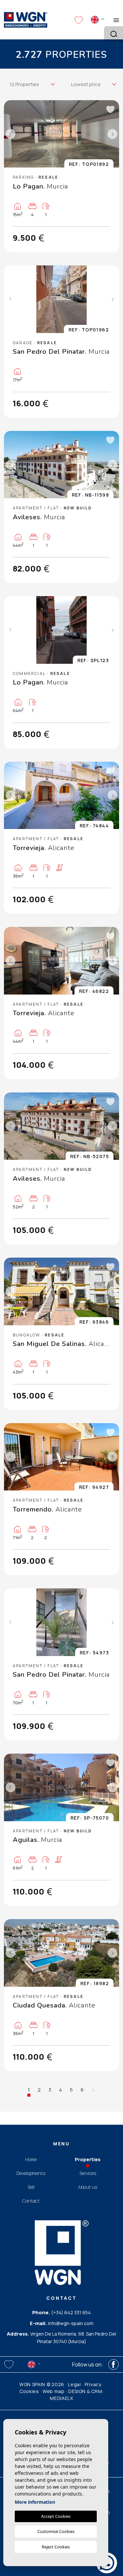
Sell (31, 2187)
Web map (54, 2391)
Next (113, 134)
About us (88, 2187)
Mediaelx (61, 2398)
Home (31, 2159)
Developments (31, 2173)
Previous (10, 134)
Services (88, 2173)
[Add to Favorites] (110, 109)
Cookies (29, 2391)
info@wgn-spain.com (71, 2323)
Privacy (93, 2384)
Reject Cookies (56, 2547)
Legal (74, 2384)
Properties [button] (88, 2159)
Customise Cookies (56, 2531)
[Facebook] (113, 2364)
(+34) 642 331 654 (71, 2312)
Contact (31, 2201)
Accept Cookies (56, 2516)
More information (35, 2502)
